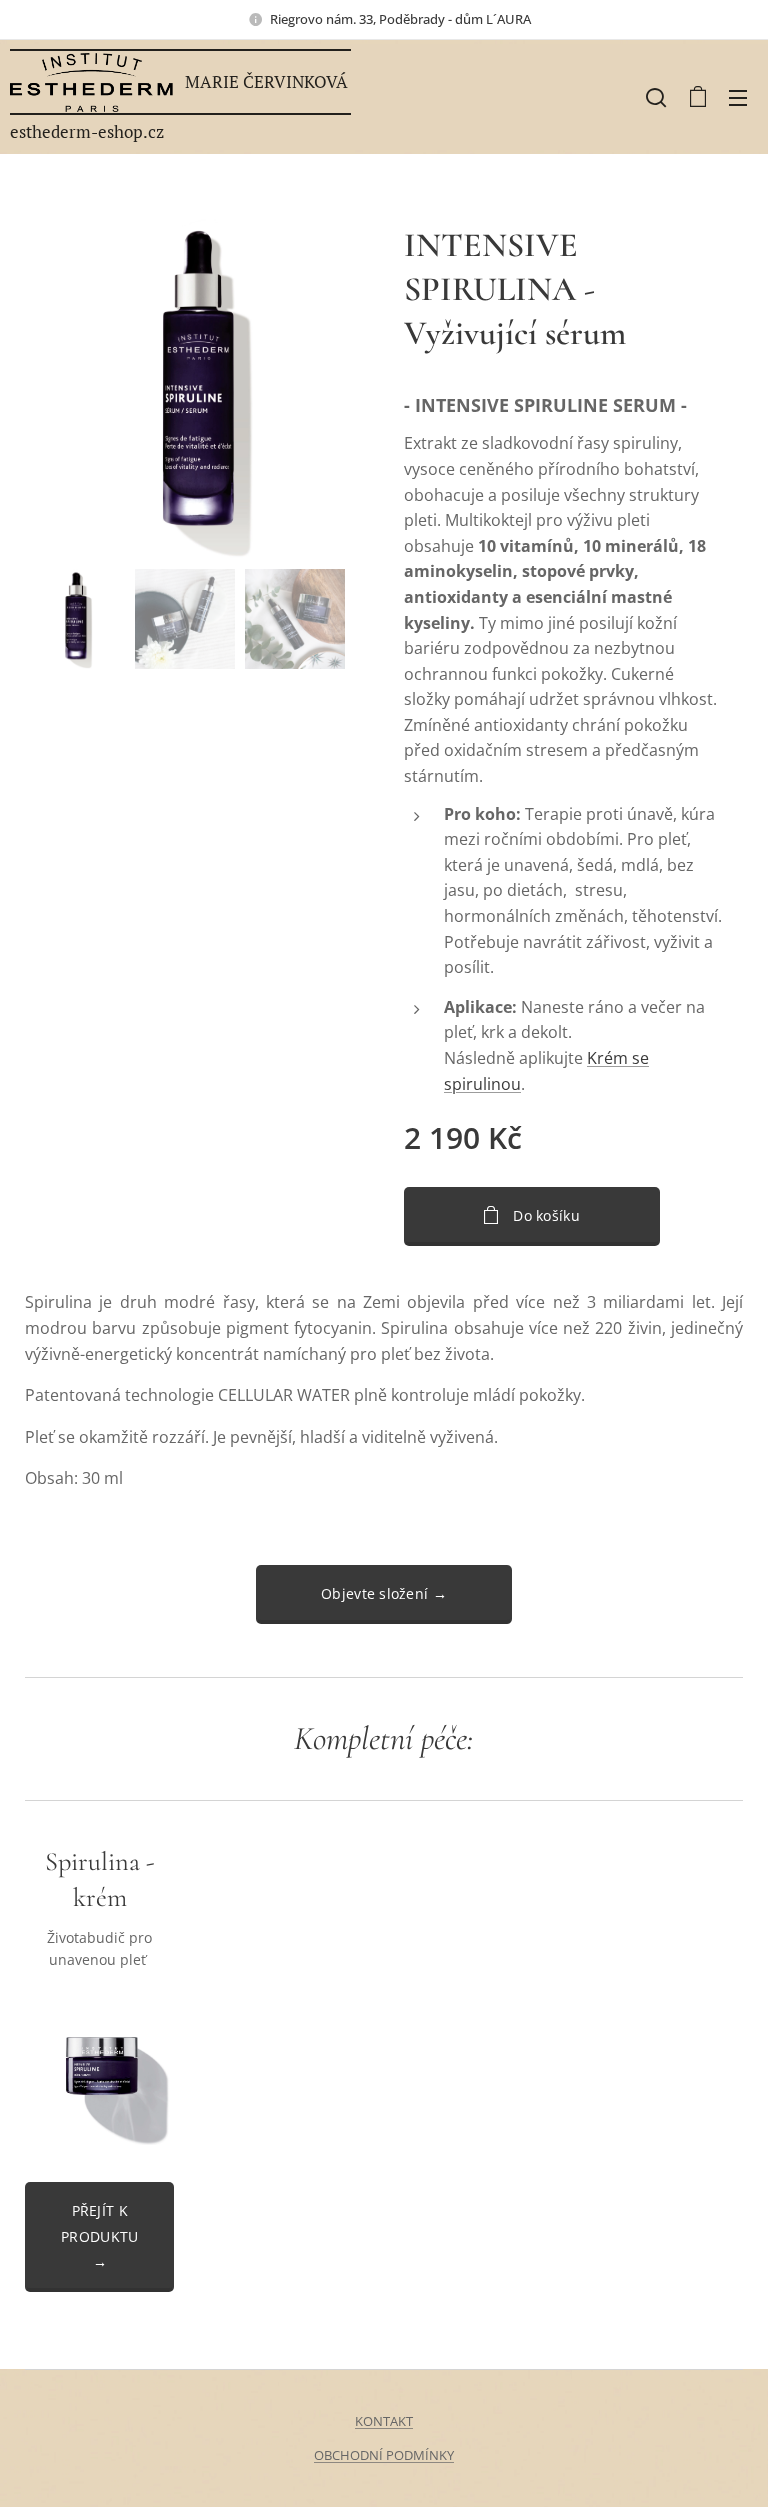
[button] (656, 97)
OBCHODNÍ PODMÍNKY (384, 2455)
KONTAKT (384, 2421)
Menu (738, 97)
